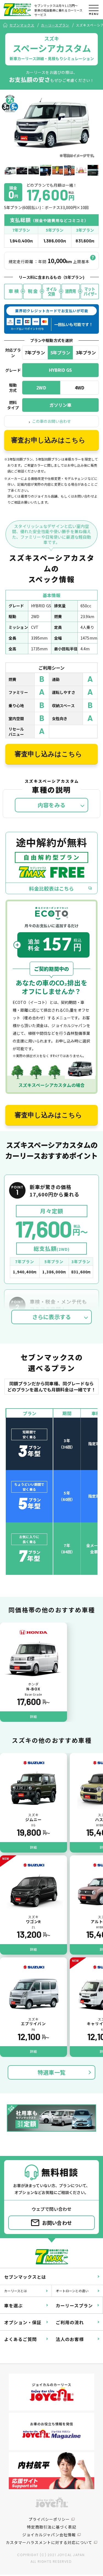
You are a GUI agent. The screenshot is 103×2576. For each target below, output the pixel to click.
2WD (41, 388)
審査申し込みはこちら (48, 754)
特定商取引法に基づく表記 (52, 2527)
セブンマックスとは (25, 2277)
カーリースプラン (55, 25)
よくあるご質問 (20, 2339)
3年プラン (86, 352)
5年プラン (60, 352)
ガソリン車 (61, 405)
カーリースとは (16, 2291)
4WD (80, 388)
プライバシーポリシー (49, 2519)
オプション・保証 (23, 2322)
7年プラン (35, 352)
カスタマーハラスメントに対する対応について (49, 2542)
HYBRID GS (60, 370)
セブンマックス (22, 25)
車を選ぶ (13, 2305)
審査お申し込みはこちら (48, 440)
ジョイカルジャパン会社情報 (49, 2535)
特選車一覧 (51, 2072)
